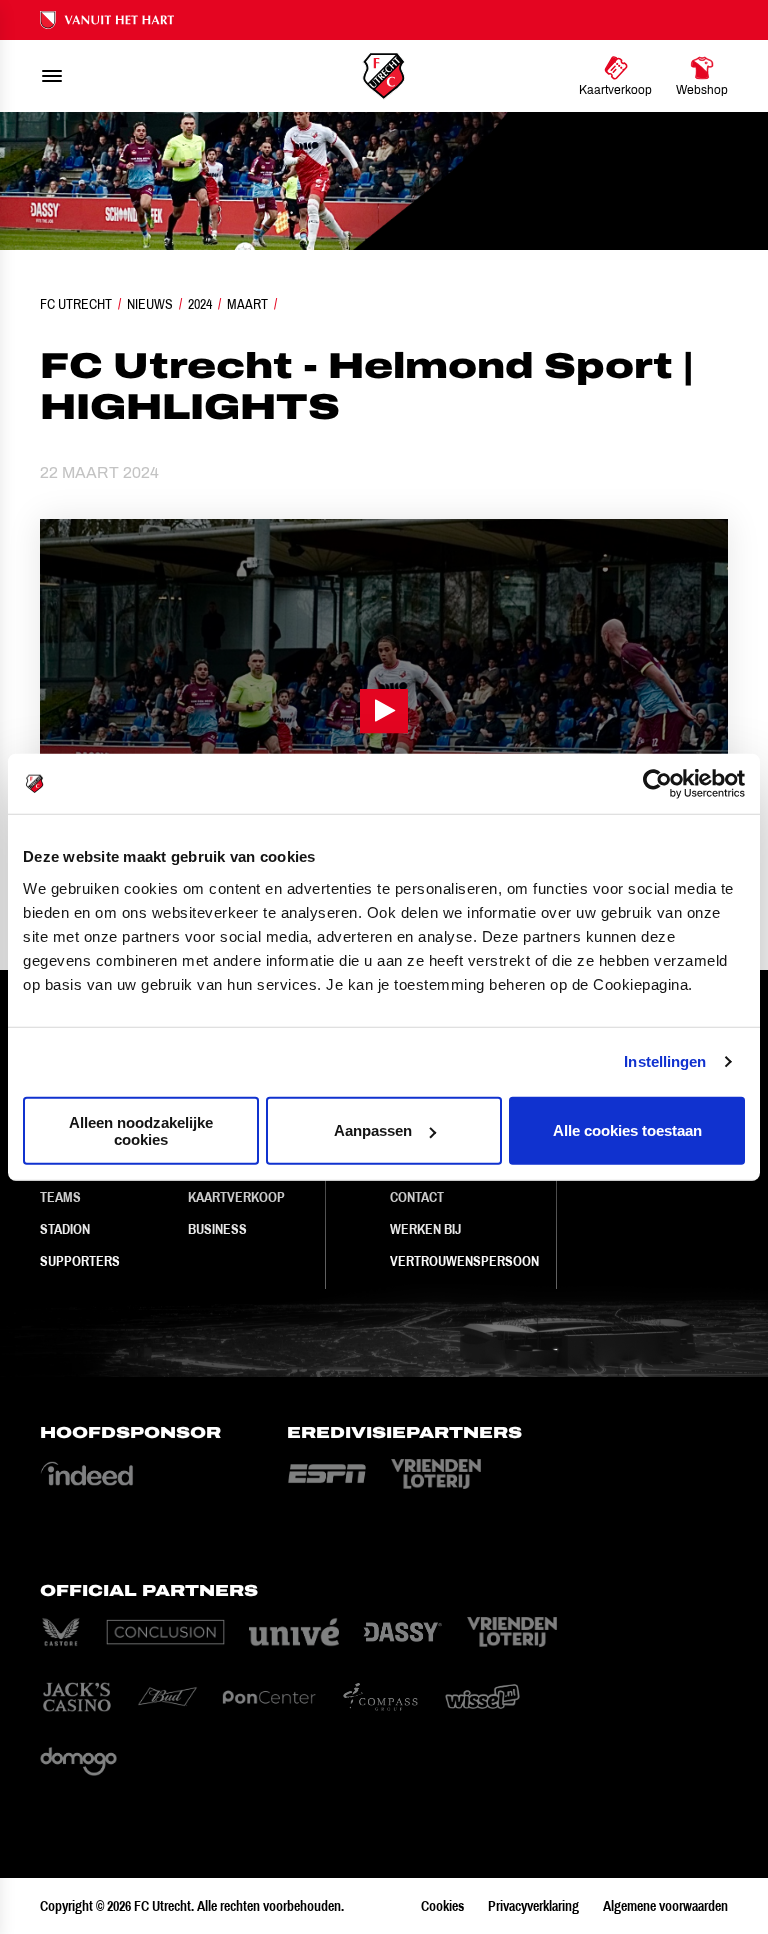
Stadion (65, 1229)
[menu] (52, 76)
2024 (200, 304)
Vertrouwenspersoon (464, 1261)
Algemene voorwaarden (665, 1906)
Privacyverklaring (533, 1906)
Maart (247, 304)
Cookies (442, 1906)
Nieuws (150, 304)
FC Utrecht (76, 304)
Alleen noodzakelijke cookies (141, 1130)
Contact (417, 1197)
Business (217, 1229)
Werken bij (425, 1229)
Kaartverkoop (236, 1197)
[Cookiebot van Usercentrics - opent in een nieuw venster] (657, 784)
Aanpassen (373, 1130)
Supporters (80, 1261)
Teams (60, 1197)
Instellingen (665, 1061)
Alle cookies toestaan (627, 1130)
